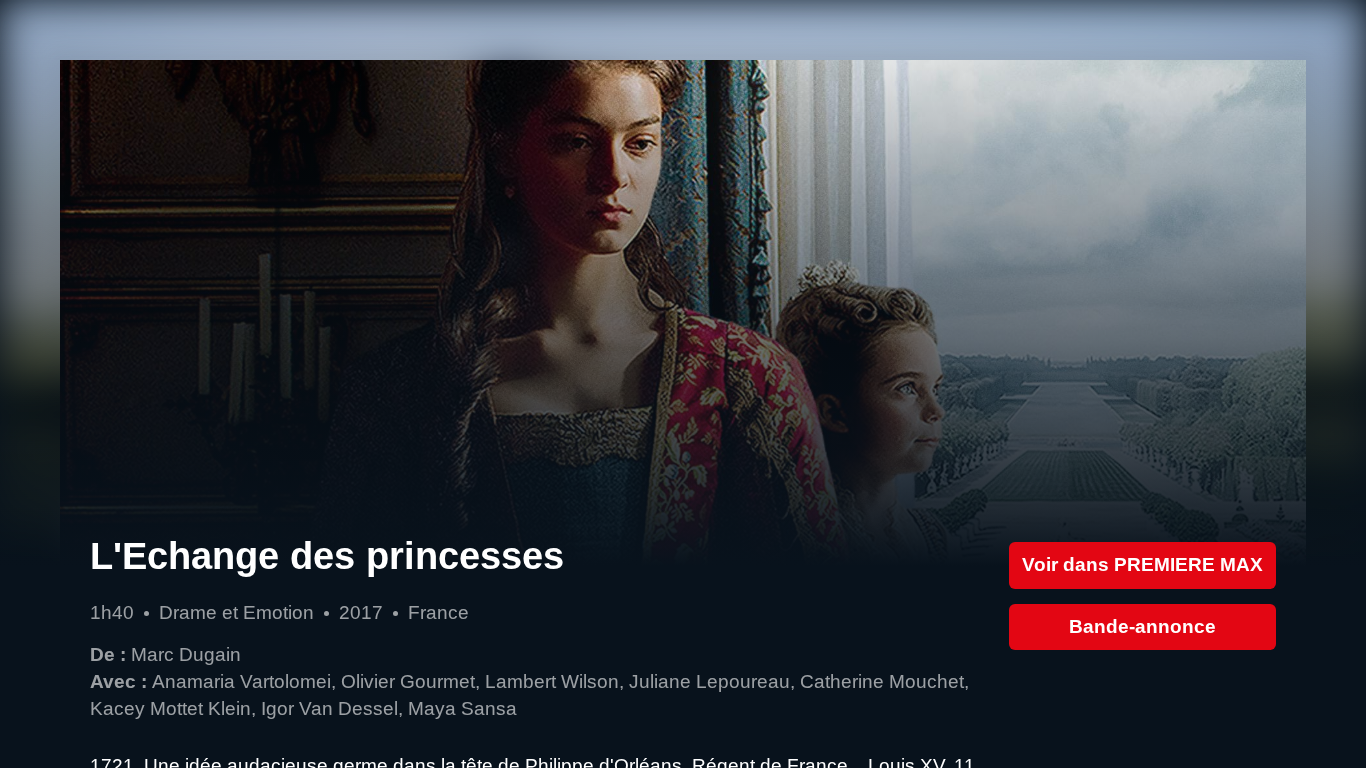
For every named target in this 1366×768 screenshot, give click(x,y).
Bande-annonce (1142, 626)
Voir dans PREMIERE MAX (1142, 564)
